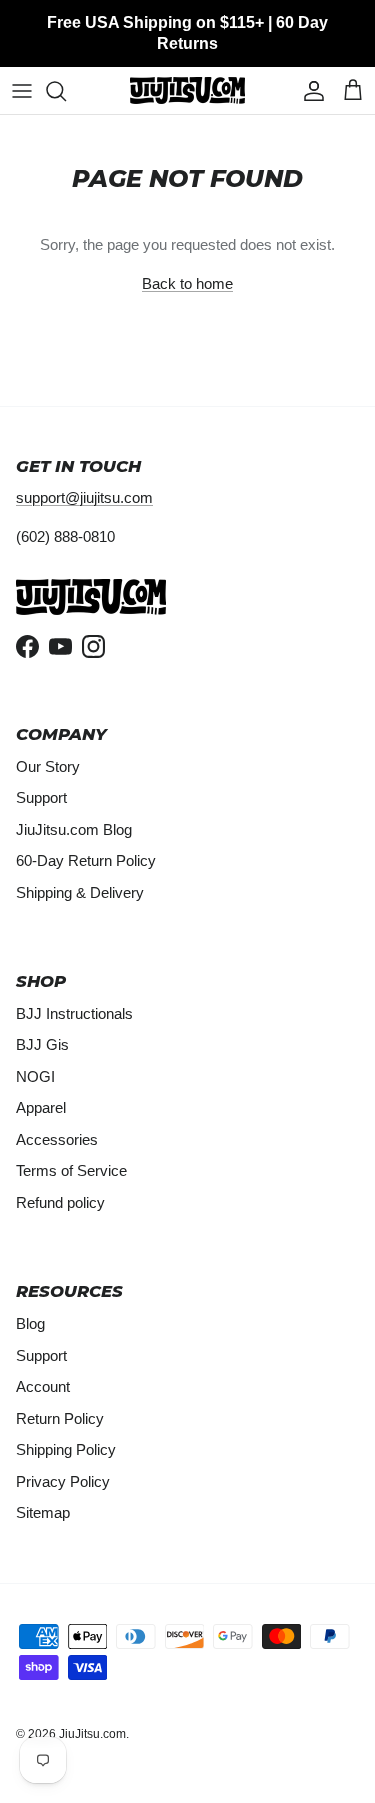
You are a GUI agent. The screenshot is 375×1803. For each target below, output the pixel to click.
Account (43, 1386)
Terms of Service (71, 1170)
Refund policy (60, 1202)
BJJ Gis (42, 1044)
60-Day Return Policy (86, 860)
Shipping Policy (66, 1449)
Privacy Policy (63, 1481)
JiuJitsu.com (92, 1734)
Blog (30, 1323)
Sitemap (43, 1512)
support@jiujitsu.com (84, 497)
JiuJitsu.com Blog (74, 829)
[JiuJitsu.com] (187, 90)
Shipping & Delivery (80, 892)
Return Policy (60, 1418)
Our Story (48, 766)
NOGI (35, 1076)
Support (41, 797)
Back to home (187, 283)
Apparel (41, 1107)
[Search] (66, 91)
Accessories (57, 1139)
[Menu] (22, 91)
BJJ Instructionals (74, 1013)
